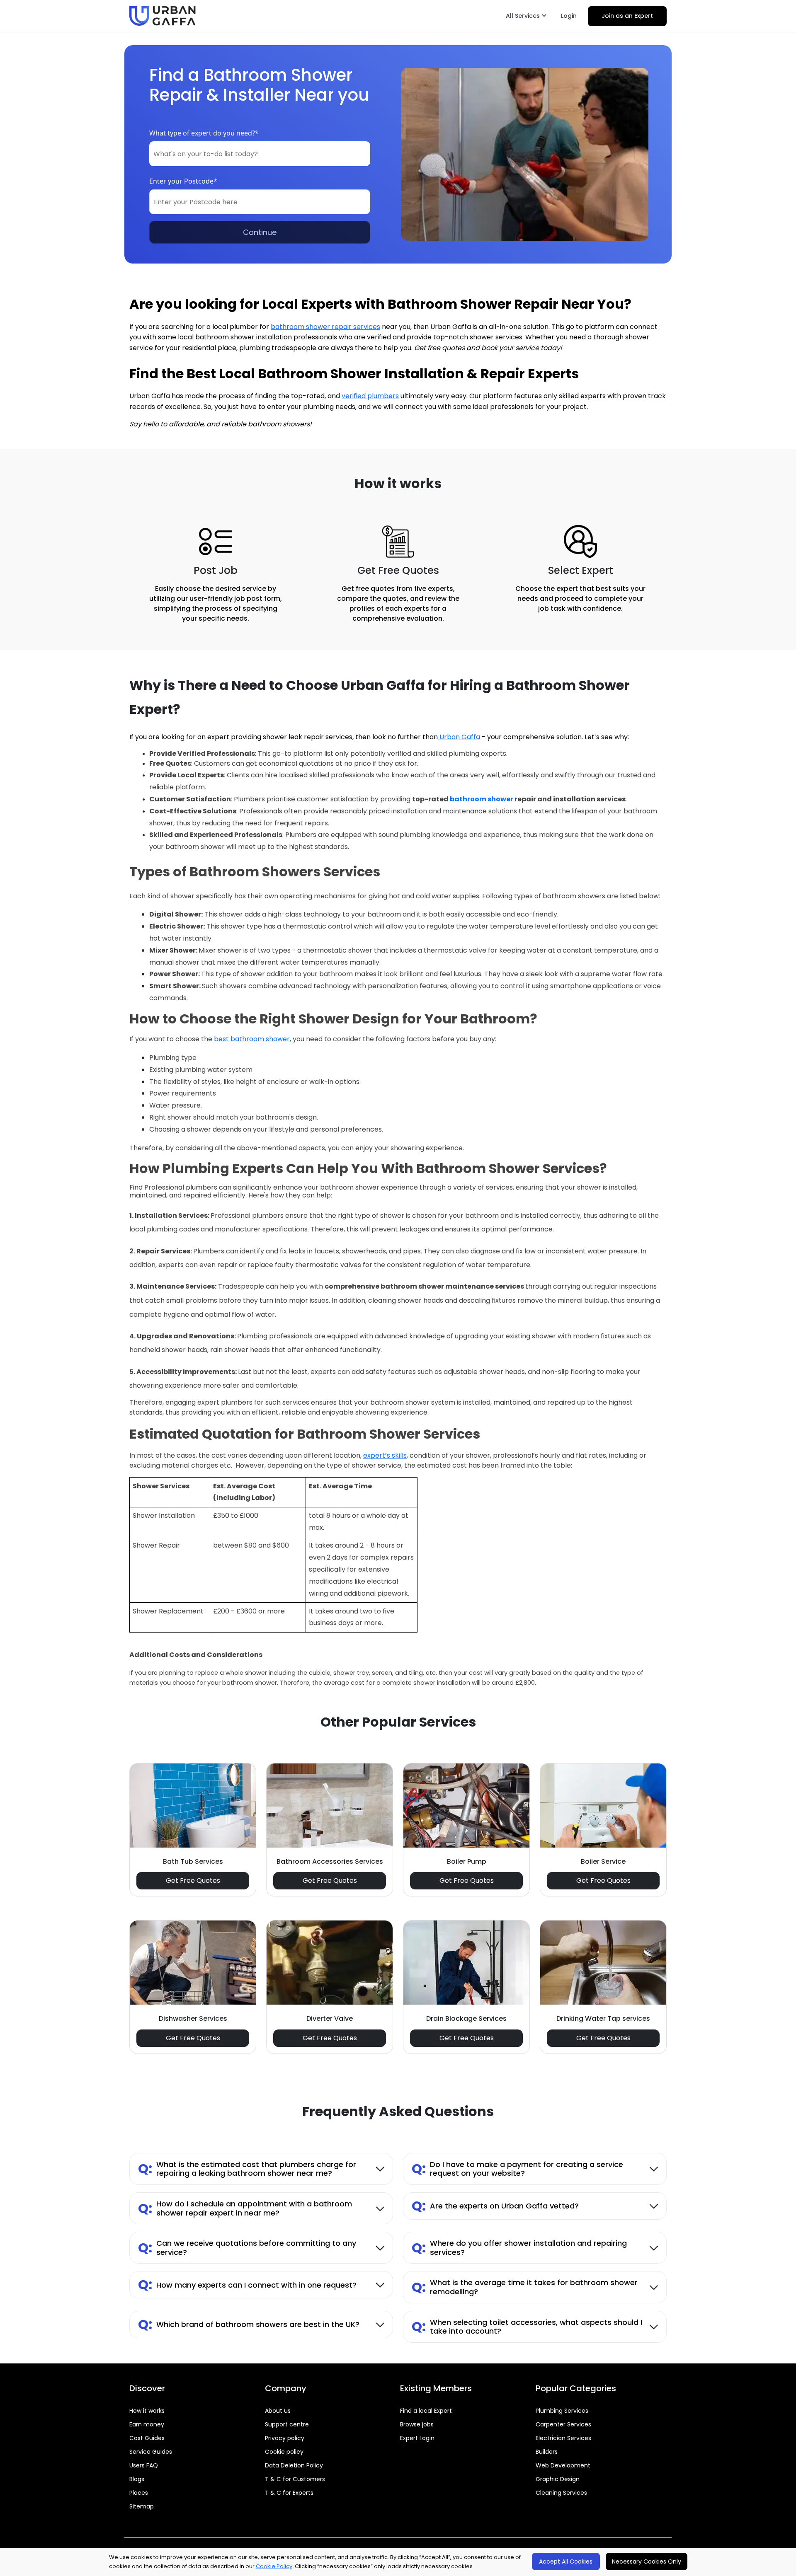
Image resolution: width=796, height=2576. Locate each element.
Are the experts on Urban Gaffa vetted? (495, 2206)
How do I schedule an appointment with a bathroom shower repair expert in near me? (245, 2208)
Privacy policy (285, 2438)
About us (278, 2411)
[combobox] (260, 154)
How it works (147, 2411)
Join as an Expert (627, 16)
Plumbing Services (562, 2411)
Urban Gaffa (459, 737)
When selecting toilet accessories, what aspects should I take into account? (527, 2327)
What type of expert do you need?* (204, 133)
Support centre (287, 2424)
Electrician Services (563, 2438)
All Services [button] (524, 16)
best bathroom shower (252, 1039)
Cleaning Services (561, 2493)
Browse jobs (417, 2424)
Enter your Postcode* (183, 181)
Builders (547, 2452)
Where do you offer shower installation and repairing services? (519, 2248)
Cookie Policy (274, 2566)
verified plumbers (370, 396)
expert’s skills (385, 1455)
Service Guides (151, 2452)
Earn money (147, 2424)
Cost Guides (147, 2438)
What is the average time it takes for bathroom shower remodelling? (525, 2287)
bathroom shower (482, 799)
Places (139, 2493)
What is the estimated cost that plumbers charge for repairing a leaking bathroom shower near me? (247, 2169)
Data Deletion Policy (294, 2465)
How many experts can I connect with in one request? (247, 2285)
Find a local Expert (426, 2411)
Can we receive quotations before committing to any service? (247, 2248)
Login (569, 16)
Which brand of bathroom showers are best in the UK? (249, 2324)
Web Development (563, 2465)
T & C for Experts (289, 2493)
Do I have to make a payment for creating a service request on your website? (517, 2169)
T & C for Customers (295, 2479)
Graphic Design (558, 2479)
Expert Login (417, 2438)
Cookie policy (284, 2452)
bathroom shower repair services (325, 327)
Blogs (137, 2479)
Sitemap (142, 2506)
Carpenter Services (563, 2424)
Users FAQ (144, 2465)
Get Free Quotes (193, 1881)
